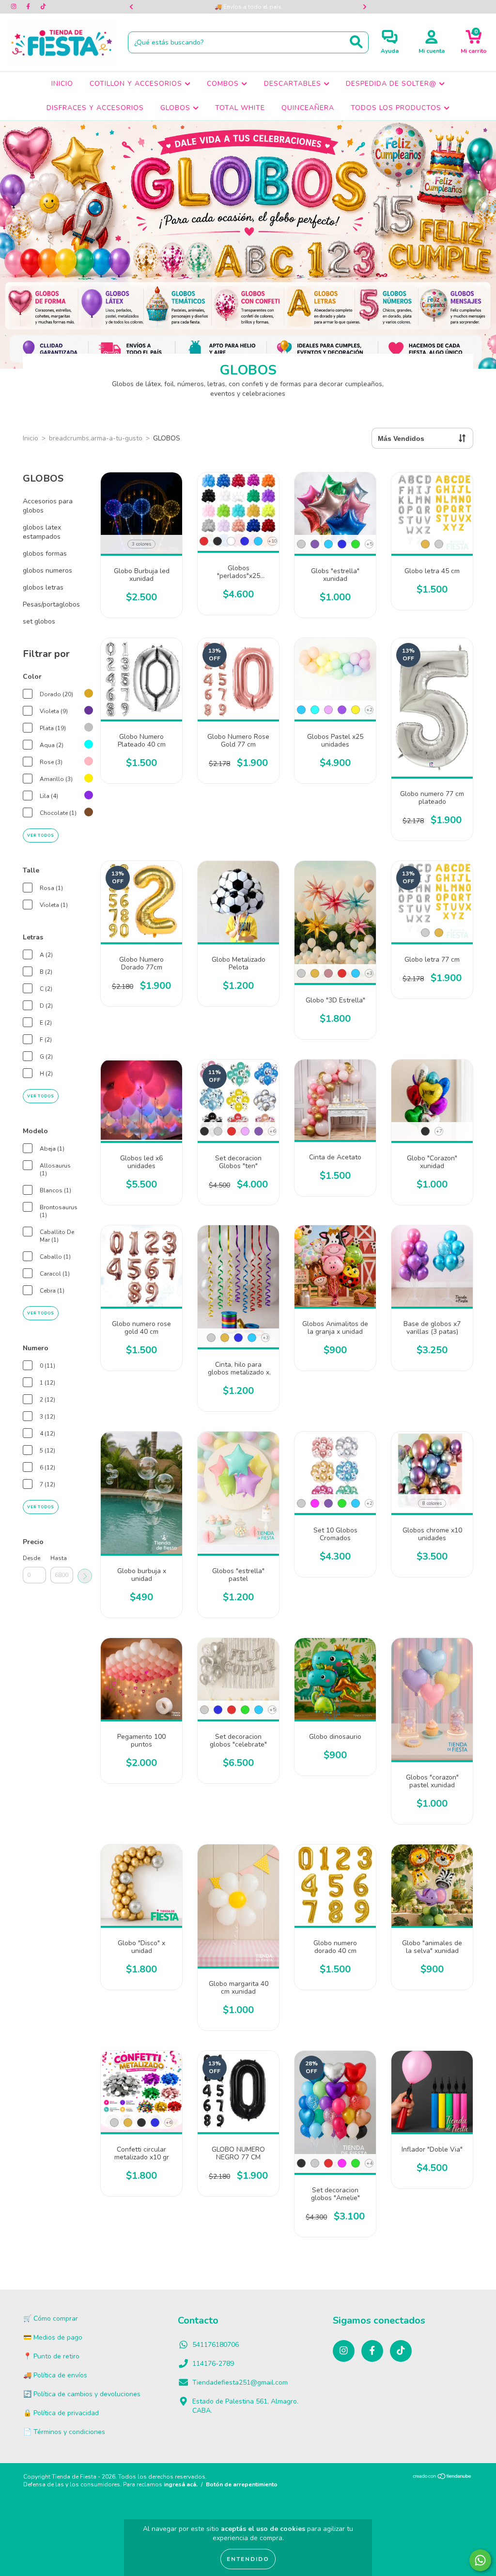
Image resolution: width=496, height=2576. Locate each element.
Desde (31, 1558)
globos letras (43, 587)
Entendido (248, 2559)
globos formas (45, 554)
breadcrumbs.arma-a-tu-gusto (96, 438)
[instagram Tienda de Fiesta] (15, 7)
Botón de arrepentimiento (242, 2484)
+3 (369, 973)
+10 (272, 541)
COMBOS (224, 84)
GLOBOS (177, 108)
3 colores (141, 544)
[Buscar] (356, 42)
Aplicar (85, 1576)
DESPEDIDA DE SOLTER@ (392, 84)
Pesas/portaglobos (51, 604)
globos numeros (47, 570)
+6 (272, 1131)
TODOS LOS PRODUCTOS (397, 108)
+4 (369, 2163)
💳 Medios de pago (53, 2337)
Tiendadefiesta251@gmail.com (240, 2382)
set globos (39, 621)
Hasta (59, 1558)
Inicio (31, 438)
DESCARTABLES (294, 84)
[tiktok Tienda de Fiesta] (43, 7)
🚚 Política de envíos (55, 2375)
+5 (369, 544)
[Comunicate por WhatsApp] (480, 2560)
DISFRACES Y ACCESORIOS (95, 108)
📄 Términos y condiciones (64, 2432)
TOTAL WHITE (240, 108)
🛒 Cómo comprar (51, 2318)
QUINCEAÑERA (308, 108)
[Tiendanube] (442, 2478)
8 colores (432, 1503)
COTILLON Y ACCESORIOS (137, 84)
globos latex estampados (42, 532)
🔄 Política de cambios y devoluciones (82, 2394)
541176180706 (216, 2345)
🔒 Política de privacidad (61, 2413)
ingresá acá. (181, 2484)
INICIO (62, 84)
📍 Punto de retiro (51, 2356)
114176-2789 (213, 2364)
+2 (369, 710)
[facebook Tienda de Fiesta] (29, 7)
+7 (439, 1131)
